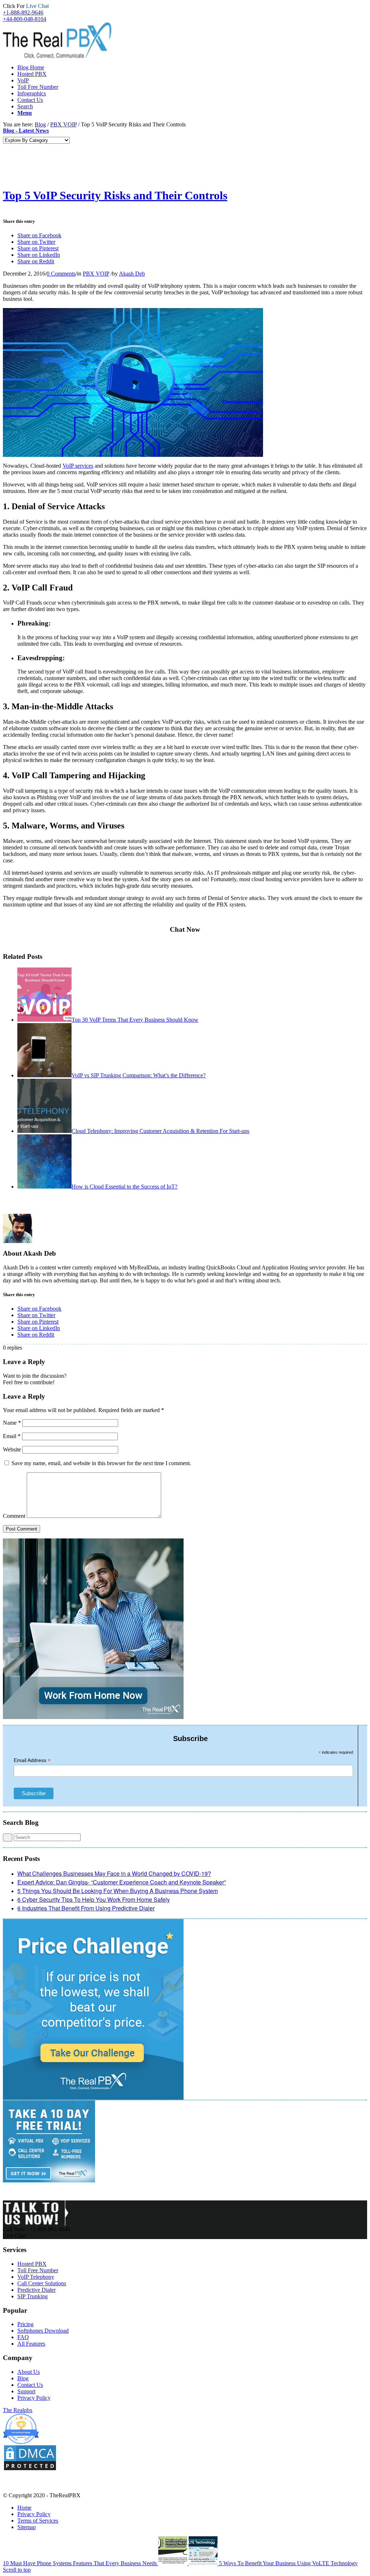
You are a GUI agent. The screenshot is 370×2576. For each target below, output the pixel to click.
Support (26, 2391)
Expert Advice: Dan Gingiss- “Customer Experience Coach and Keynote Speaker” (122, 1882)
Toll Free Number (38, 2270)
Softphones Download (43, 2331)
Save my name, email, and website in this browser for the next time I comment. (101, 1463)
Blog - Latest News (26, 131)
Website (12, 1449)
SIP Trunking (33, 2296)
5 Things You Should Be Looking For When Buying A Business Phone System (118, 1891)
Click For (26, 6)
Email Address (32, 1760)
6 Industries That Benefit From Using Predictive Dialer (86, 1908)
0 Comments (61, 274)
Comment (14, 1516)
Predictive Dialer (36, 2290)
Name (12, 1423)
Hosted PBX (32, 2264)
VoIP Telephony (36, 2277)
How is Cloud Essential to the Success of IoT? (124, 1187)
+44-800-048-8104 (25, 19)
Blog (23, 2378)
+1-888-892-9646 (23, 12)
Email (12, 1436)
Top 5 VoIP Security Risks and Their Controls (115, 195)
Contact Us (30, 2385)
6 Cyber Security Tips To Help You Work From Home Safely (94, 1899)
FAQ (23, 2337)
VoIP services (78, 466)
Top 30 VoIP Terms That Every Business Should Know (135, 1020)
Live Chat (14, 2236)
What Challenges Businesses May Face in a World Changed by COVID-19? (114, 1873)
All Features (31, 2344)
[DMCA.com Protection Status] (30, 2469)
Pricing (25, 2324)
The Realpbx (18, 2410)
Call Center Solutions (42, 2283)
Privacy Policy (34, 2398)
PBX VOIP (63, 124)
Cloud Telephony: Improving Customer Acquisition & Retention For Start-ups (160, 1131)
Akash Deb (132, 274)
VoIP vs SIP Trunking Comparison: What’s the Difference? (139, 1075)
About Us (29, 2372)
